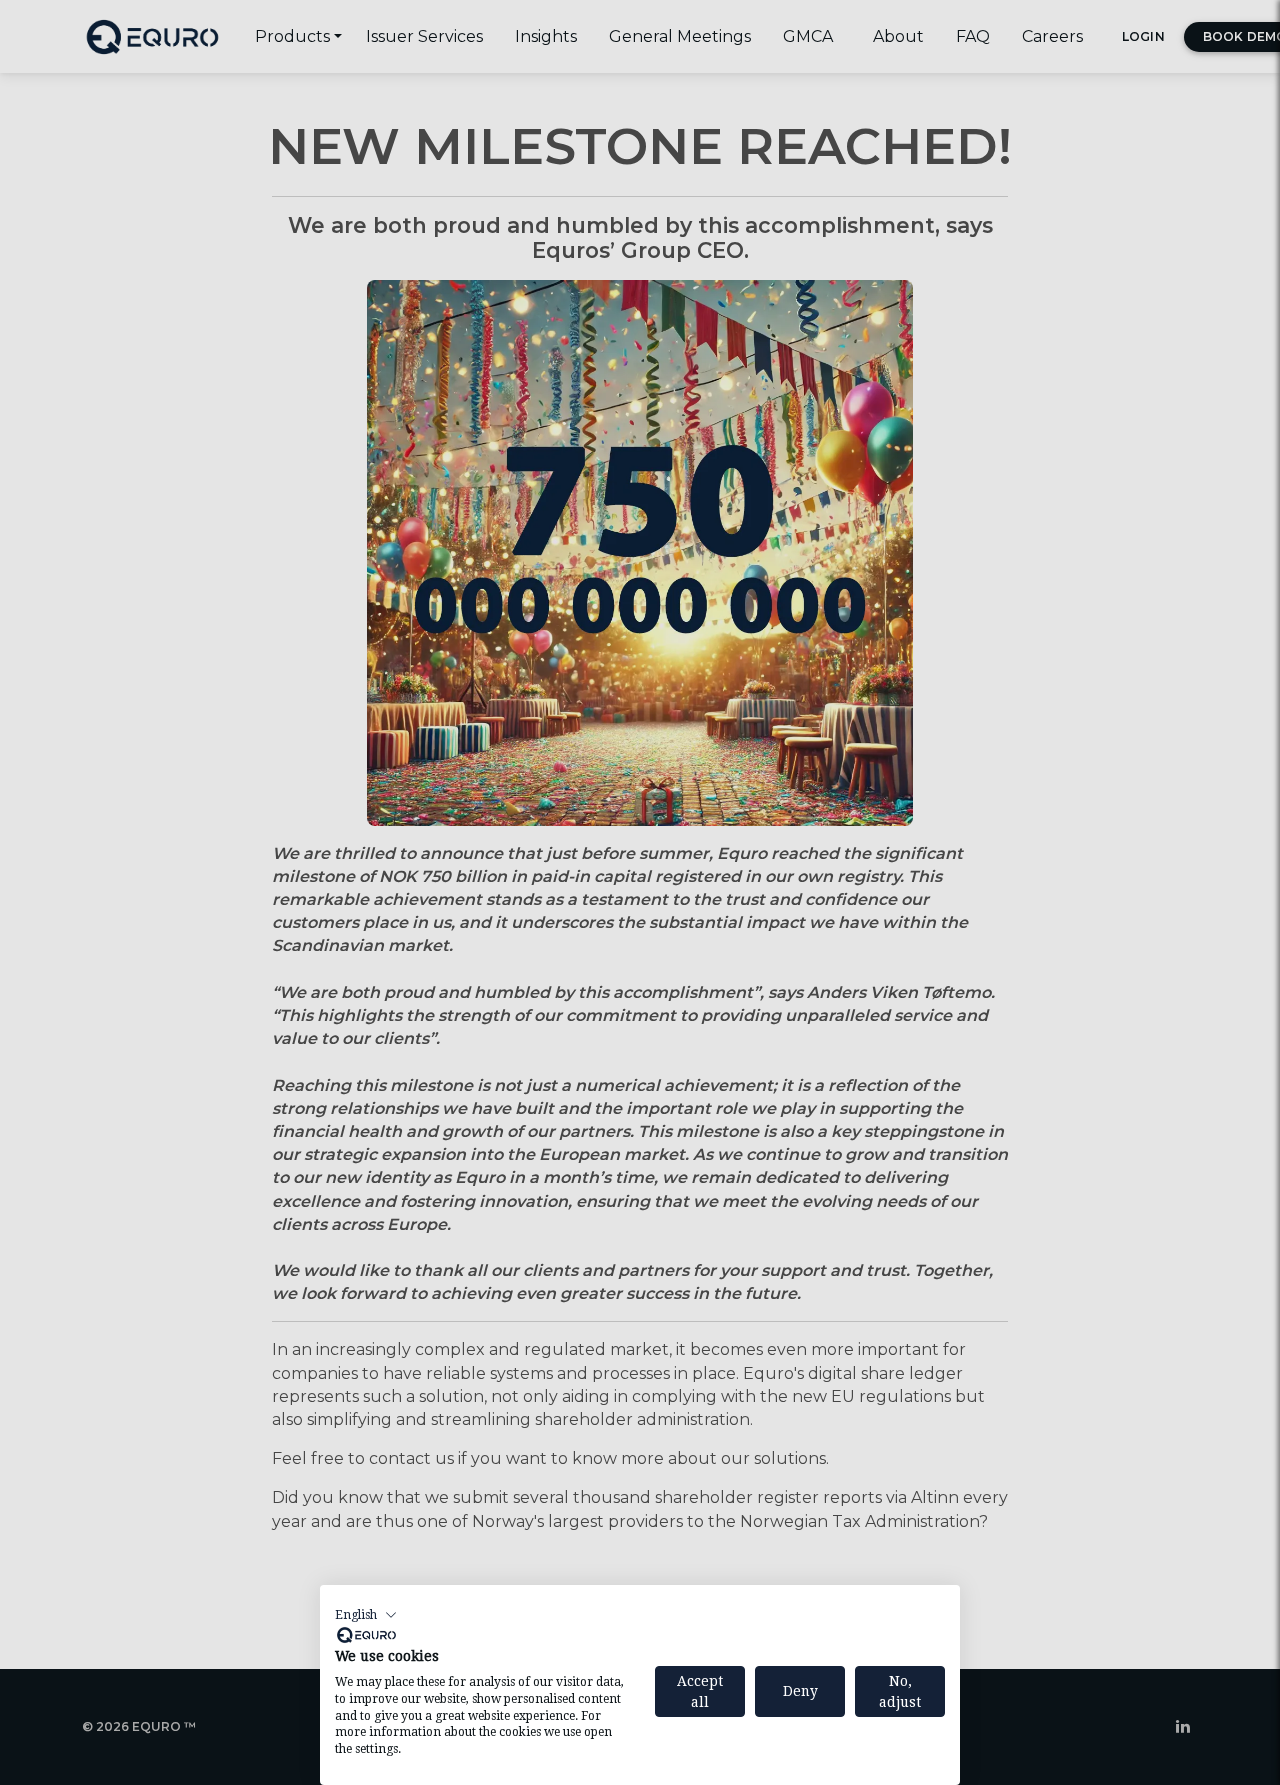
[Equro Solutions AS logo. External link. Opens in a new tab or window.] (366, 1635)
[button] (366, 1615)
